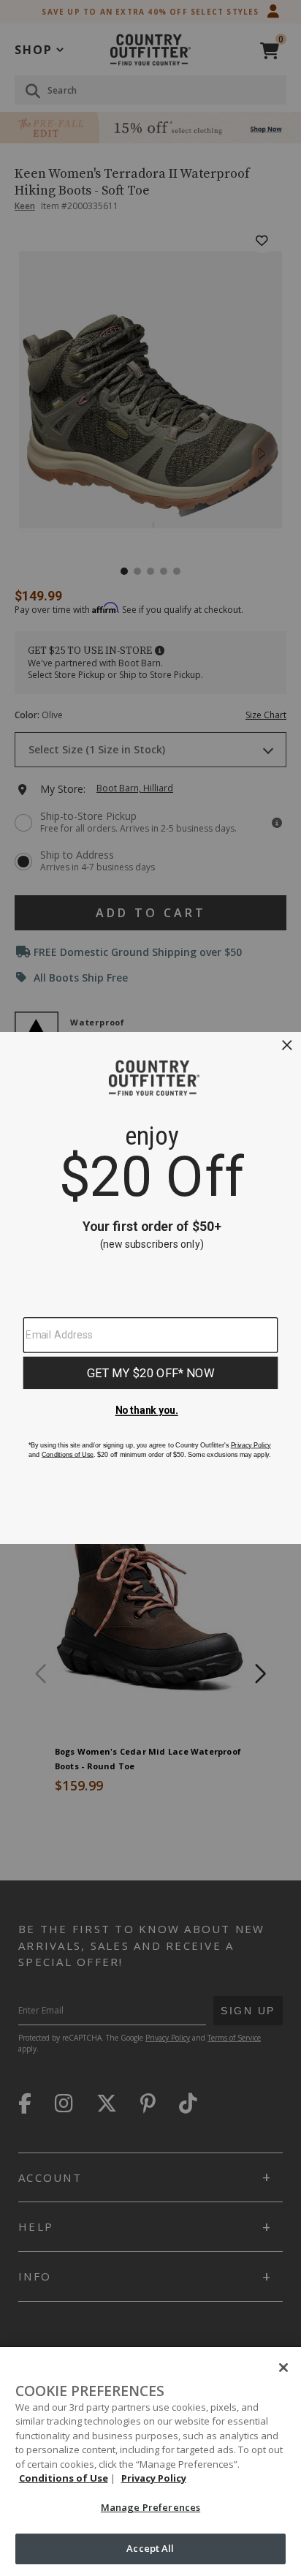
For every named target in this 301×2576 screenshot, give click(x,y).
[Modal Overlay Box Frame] (150, 1288)
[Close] (283, 2368)
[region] (150, 2462)
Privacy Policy (154, 2478)
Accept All (150, 2548)
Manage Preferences (150, 2507)
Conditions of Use (64, 2478)
